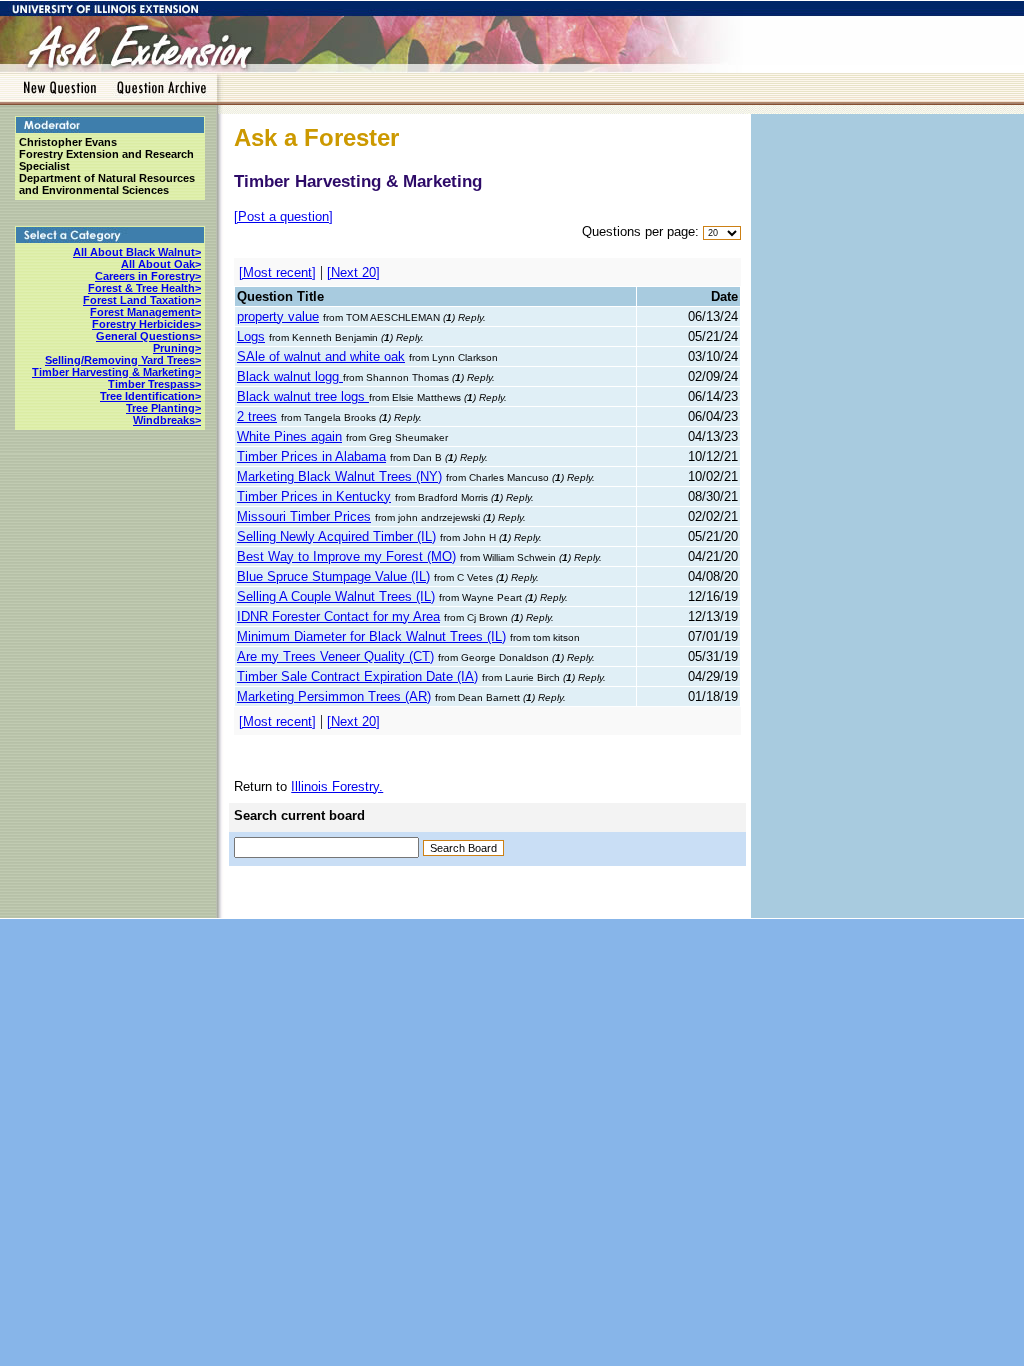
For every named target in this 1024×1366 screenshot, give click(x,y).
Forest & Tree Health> (144, 288)
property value (278, 316)
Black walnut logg (290, 376)
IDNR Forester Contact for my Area (338, 616)
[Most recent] (277, 272)
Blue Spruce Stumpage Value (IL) (333, 576)
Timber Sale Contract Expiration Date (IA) (357, 676)
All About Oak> (161, 264)
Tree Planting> (163, 408)
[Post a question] (283, 216)
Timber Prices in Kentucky (314, 496)
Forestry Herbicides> (146, 324)
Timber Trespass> (154, 384)
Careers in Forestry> (148, 276)
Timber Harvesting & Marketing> (116, 372)
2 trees (257, 416)
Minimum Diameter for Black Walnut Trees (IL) (371, 636)
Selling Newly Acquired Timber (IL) (336, 536)
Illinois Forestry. (337, 786)
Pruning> (177, 348)
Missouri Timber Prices (304, 516)
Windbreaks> (167, 420)
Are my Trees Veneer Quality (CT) (335, 656)
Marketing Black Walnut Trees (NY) (339, 476)
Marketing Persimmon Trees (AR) (334, 696)
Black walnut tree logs (303, 396)
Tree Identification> (150, 396)
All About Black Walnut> (137, 252)
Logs (251, 336)
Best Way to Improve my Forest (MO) (346, 556)
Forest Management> (145, 312)
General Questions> (148, 336)
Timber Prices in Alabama (311, 456)
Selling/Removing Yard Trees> (123, 360)
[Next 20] (353, 272)
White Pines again (289, 436)
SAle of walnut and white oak (321, 356)
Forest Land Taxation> (142, 300)
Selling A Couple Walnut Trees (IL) (336, 596)
